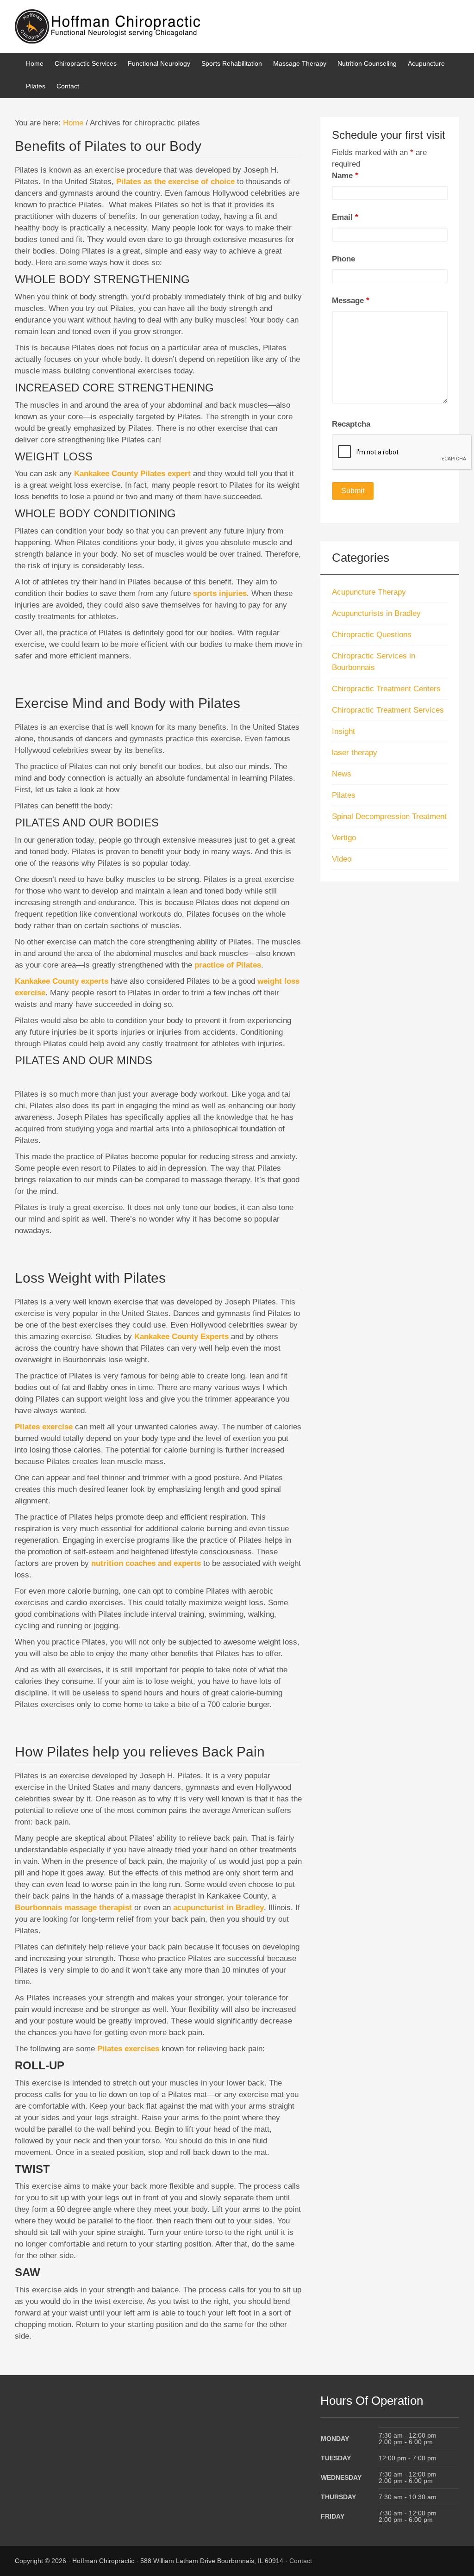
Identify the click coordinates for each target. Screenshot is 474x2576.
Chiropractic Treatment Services (388, 710)
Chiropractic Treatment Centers (386, 689)
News (342, 774)
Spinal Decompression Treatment (389, 816)
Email (345, 217)
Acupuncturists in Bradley (376, 613)
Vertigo (344, 838)
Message (351, 301)
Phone (343, 259)
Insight (343, 731)
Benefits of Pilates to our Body (108, 146)
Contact (301, 2561)
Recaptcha (351, 424)
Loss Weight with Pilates (90, 1278)
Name (345, 176)
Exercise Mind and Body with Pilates (128, 703)
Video (342, 859)
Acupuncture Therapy (369, 592)
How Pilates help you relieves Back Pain (140, 1752)
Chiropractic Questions (372, 635)
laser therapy (355, 753)
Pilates (344, 795)
